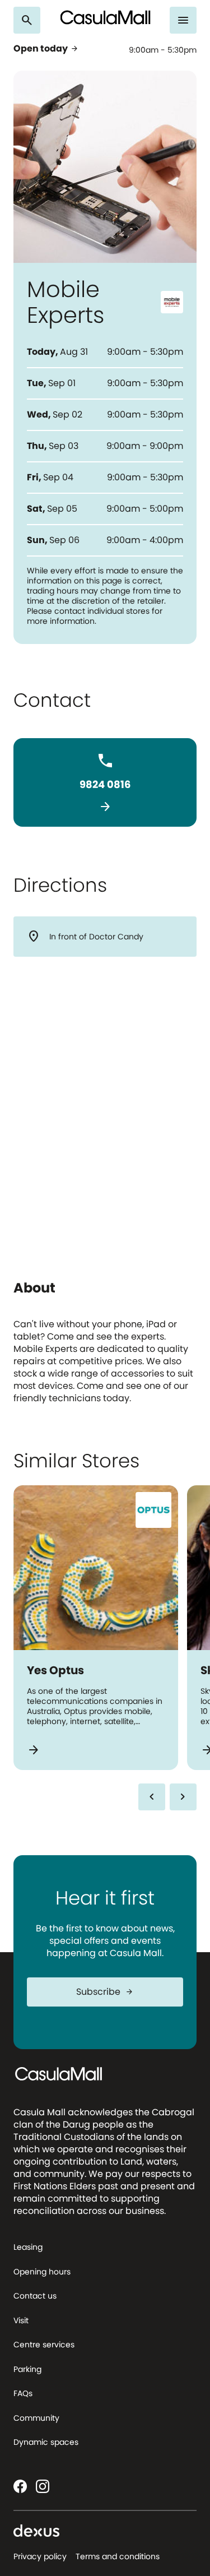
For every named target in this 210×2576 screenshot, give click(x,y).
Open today (46, 49)
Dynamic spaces (46, 2442)
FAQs (23, 2393)
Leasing (28, 2247)
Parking (27, 2369)
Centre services (44, 2345)
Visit (21, 2320)
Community (36, 2418)
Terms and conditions (118, 2556)
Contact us (35, 2296)
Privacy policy (40, 2556)
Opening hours (42, 2272)
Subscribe (105, 1992)
